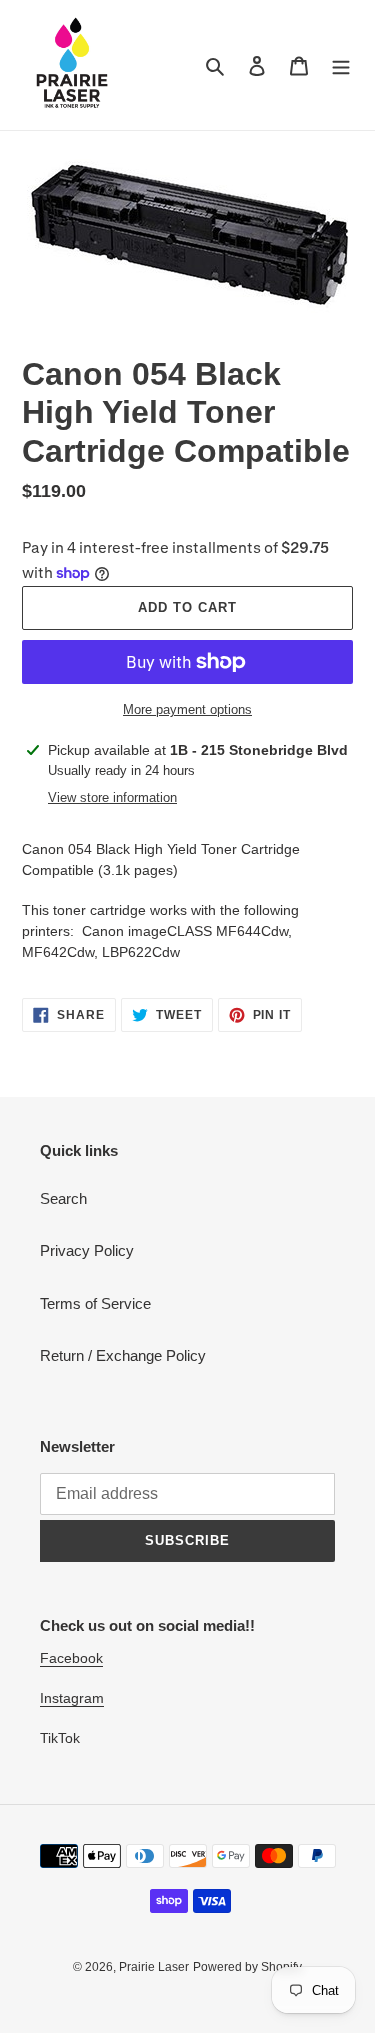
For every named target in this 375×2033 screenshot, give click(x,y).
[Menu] (341, 65)
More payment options (187, 709)
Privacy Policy (87, 1250)
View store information (112, 797)
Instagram (72, 1698)
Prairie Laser (154, 1967)
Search (63, 1198)
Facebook (71, 1658)
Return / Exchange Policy (123, 1355)
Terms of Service (95, 1303)
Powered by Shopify (247, 1967)
